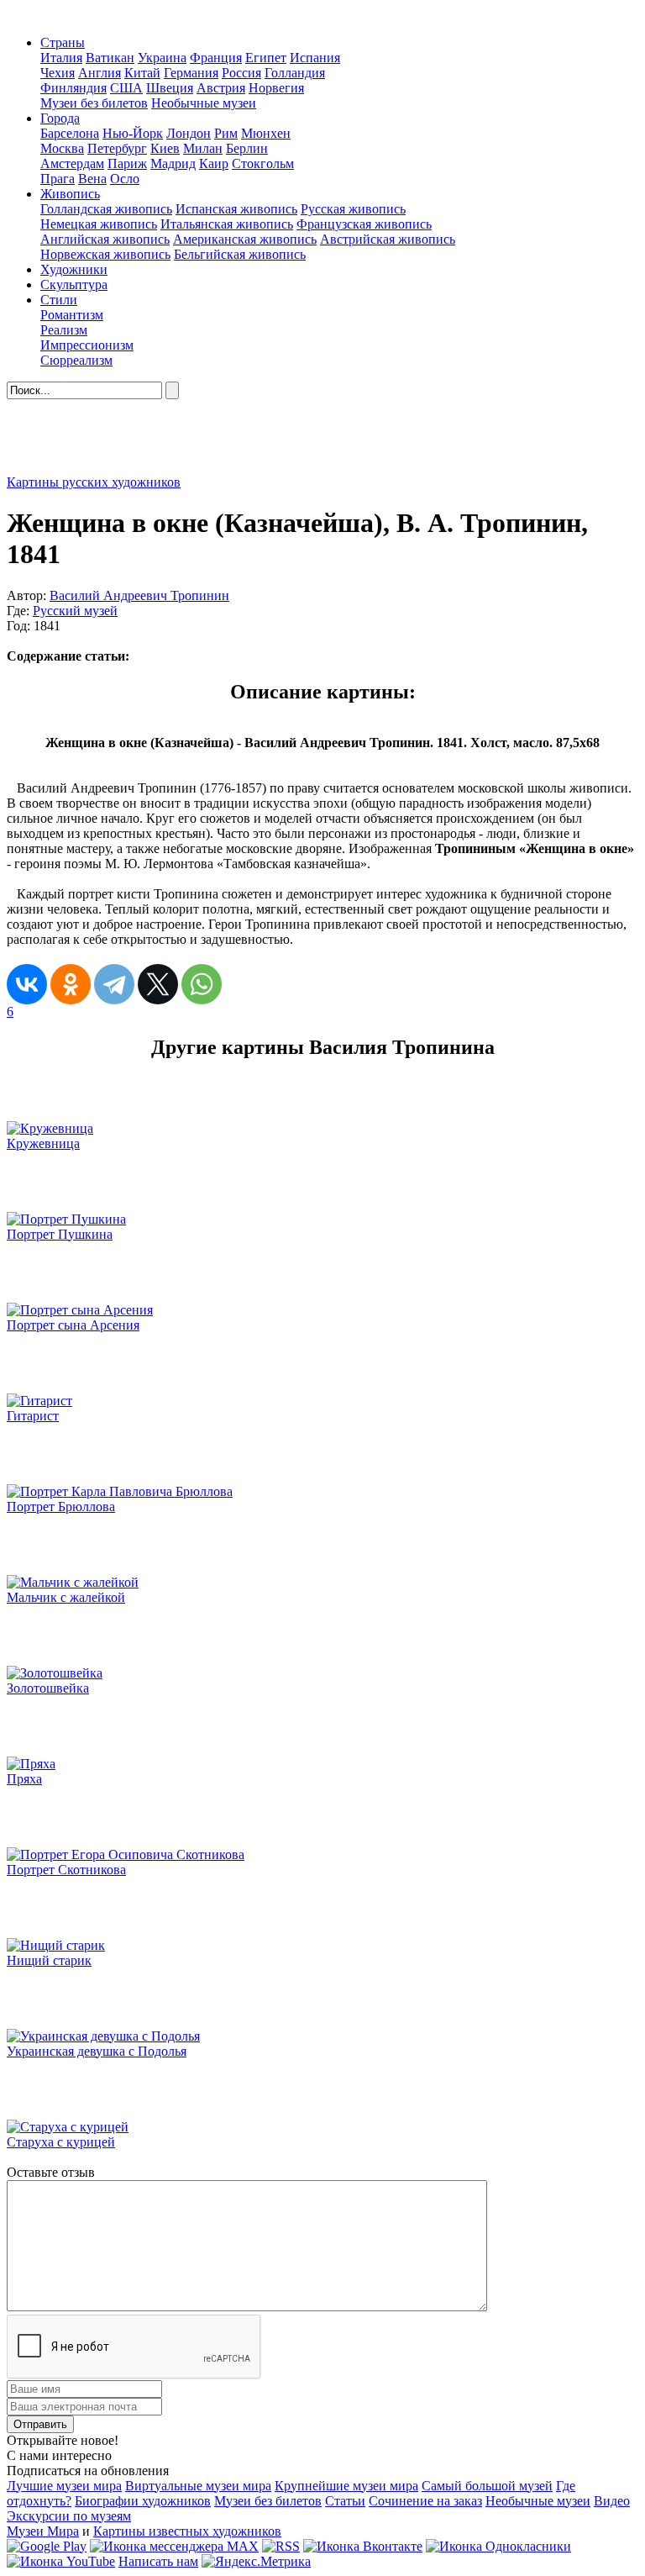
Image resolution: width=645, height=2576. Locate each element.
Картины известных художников (187, 2531)
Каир (214, 163)
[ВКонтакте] (27, 984)
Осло (125, 179)
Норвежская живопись (105, 254)
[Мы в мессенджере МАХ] (174, 2546)
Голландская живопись (106, 209)
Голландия (295, 73)
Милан (203, 148)
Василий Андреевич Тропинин (139, 595)
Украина (162, 58)
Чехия (58, 73)
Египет (266, 58)
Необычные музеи (204, 103)
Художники (74, 269)
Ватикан (110, 58)
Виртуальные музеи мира (198, 2486)
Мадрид (173, 163)
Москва (62, 148)
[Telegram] (114, 984)
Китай (142, 73)
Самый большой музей (487, 2486)
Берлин (247, 148)
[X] (158, 984)
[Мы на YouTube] (61, 2561)
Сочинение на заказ (425, 2501)
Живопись (70, 194)
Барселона (70, 133)
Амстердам (72, 163)
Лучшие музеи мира (64, 2486)
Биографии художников (143, 2501)
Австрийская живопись (388, 239)
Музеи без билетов (94, 103)
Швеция (170, 88)
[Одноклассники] (71, 984)
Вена (92, 179)
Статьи (345, 2501)
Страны (63, 42)
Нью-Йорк (133, 133)
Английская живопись (105, 239)
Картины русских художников (94, 482)
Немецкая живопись (99, 224)
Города (60, 118)
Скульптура (74, 284)
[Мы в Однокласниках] (498, 2546)
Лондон (189, 133)
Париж (127, 163)
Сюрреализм (76, 360)
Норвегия (276, 88)
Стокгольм (263, 163)
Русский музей (75, 611)
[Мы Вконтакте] (363, 2546)
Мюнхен (266, 133)
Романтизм (72, 315)
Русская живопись (353, 209)
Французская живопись (364, 224)
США (126, 88)
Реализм (64, 330)
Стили (59, 300)
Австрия (221, 88)
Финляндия (73, 88)
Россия (241, 73)
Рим (226, 133)
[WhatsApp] (202, 984)
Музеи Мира (43, 2531)
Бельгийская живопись (240, 254)
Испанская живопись (236, 209)
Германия (191, 73)
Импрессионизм (87, 345)
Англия (100, 73)
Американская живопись (245, 239)
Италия (61, 58)
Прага (58, 179)
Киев (165, 148)
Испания (315, 58)
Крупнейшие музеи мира (346, 2486)
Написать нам (158, 2561)
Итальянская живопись (227, 224)
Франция (216, 58)
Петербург (117, 148)
